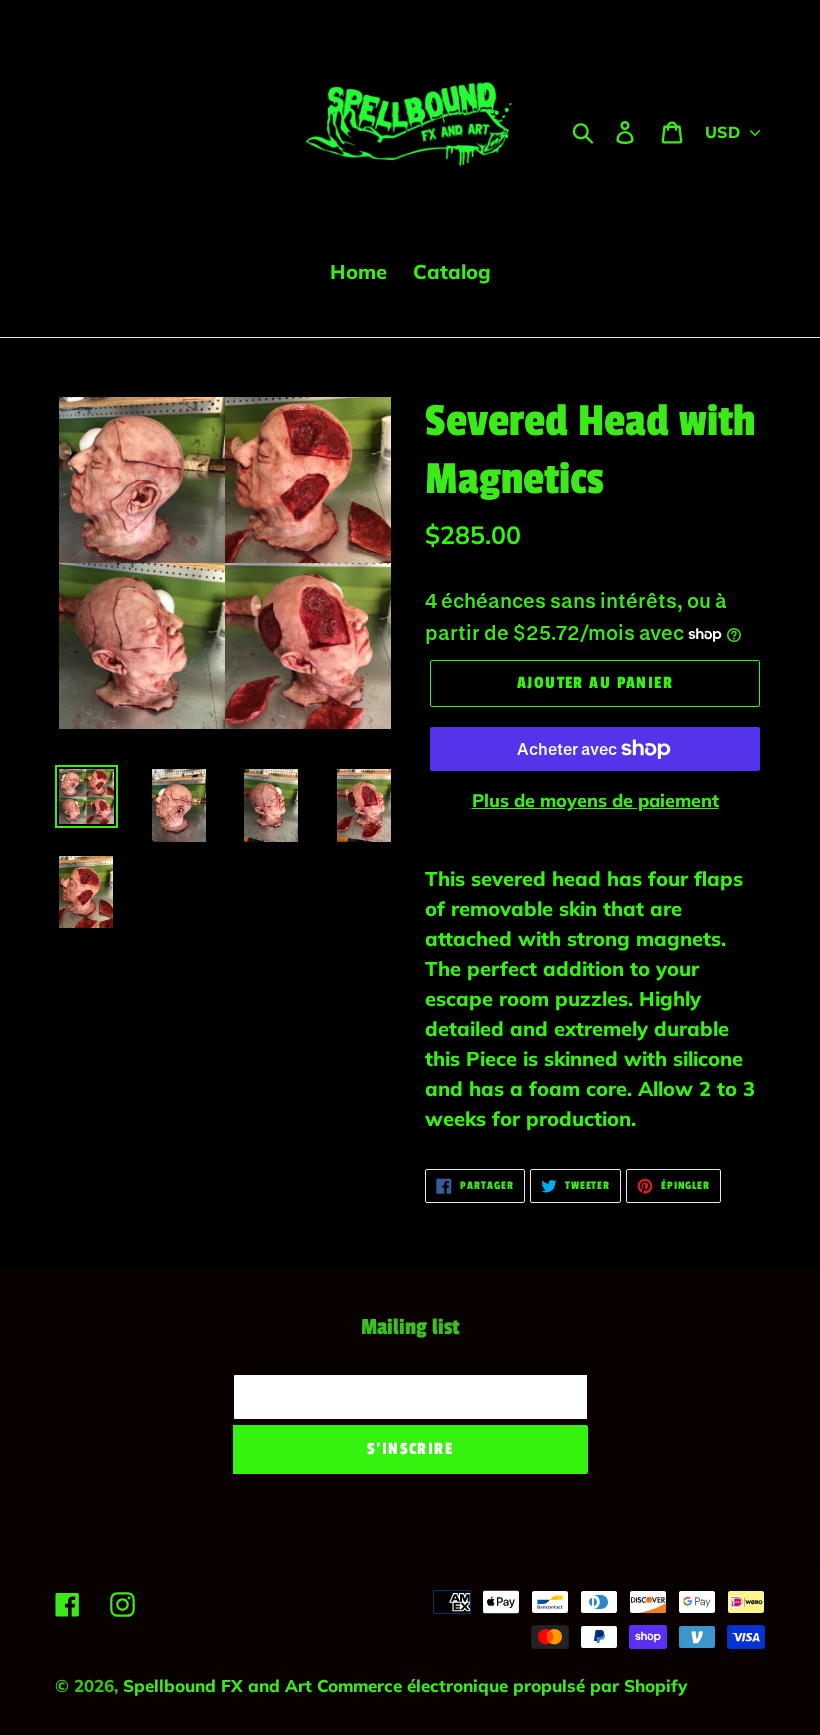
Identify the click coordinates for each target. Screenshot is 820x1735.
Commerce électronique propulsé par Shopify (502, 1685)
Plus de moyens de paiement (595, 800)
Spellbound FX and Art (220, 1685)
